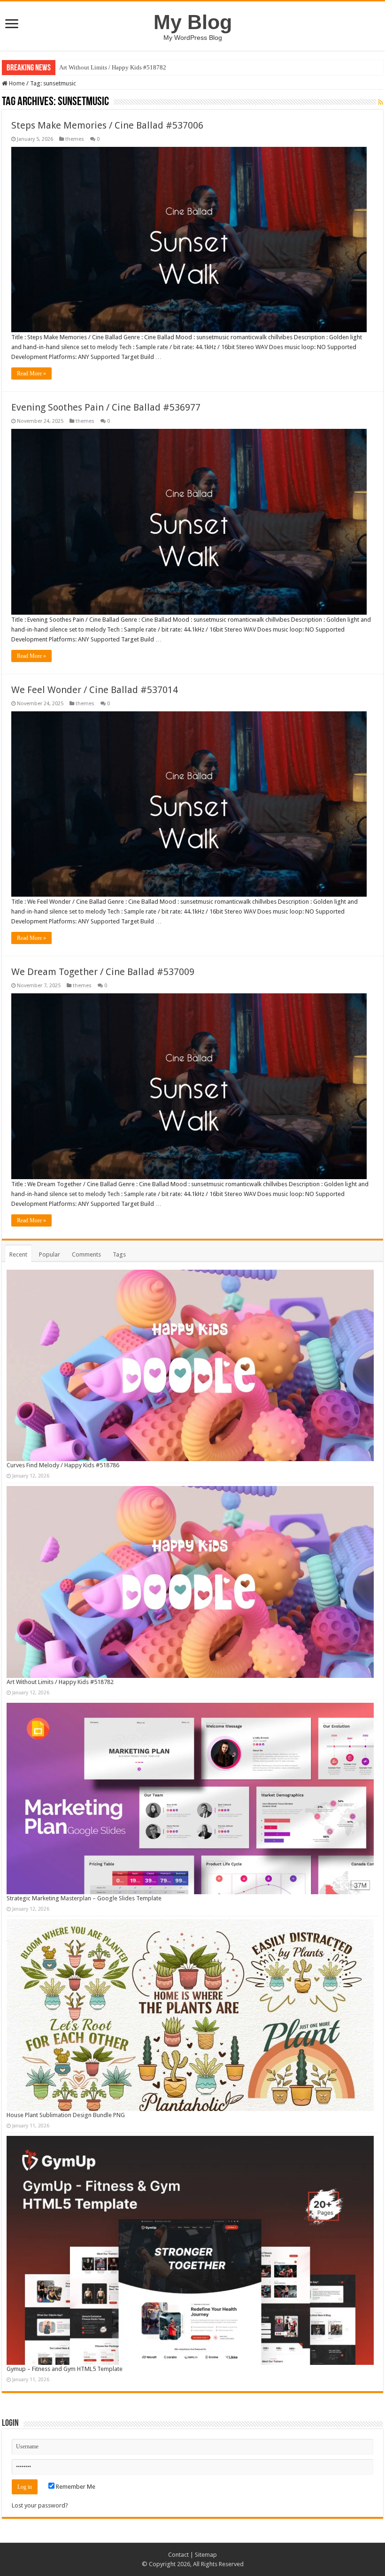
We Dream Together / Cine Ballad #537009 (103, 972)
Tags (119, 1254)
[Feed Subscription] (381, 102)
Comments (86, 1254)
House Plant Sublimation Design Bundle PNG (66, 2115)
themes (75, 139)
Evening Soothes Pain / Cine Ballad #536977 (106, 407)
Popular (50, 1254)
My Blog (193, 22)
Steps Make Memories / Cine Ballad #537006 (107, 125)
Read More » (31, 373)
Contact (178, 2555)
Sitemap (206, 2555)
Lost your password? (40, 2505)
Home (16, 83)
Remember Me (75, 2487)
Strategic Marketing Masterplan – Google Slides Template (133, 67)
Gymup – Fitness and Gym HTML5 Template (65, 2369)
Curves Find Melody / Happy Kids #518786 (63, 1465)
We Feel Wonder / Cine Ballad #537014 (95, 690)
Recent (18, 1254)
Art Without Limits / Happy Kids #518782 (60, 1682)
